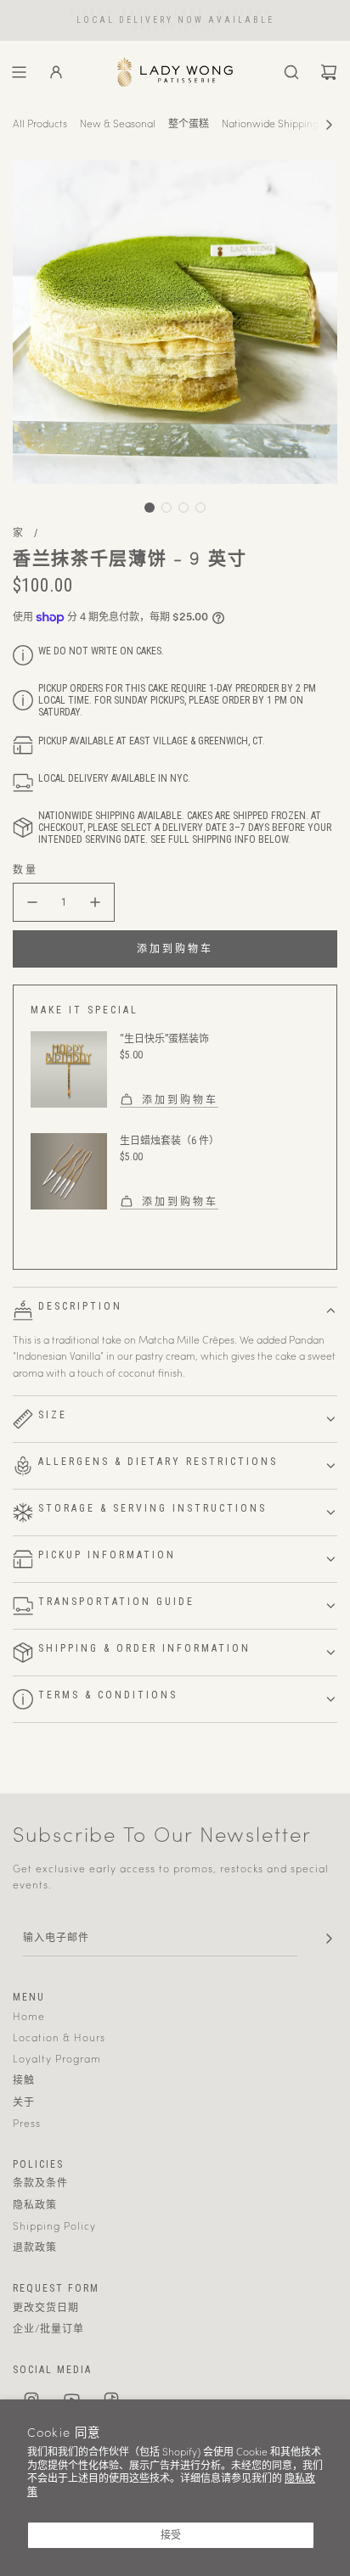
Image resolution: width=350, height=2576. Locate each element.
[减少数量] (32, 902)
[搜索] (291, 72)
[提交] (329, 1939)
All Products (40, 125)
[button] (329, 125)
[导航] (19, 72)
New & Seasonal (118, 125)
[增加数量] (95, 902)
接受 (171, 2535)
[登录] (56, 72)
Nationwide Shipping (270, 125)
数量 (25, 870)
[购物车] (329, 72)
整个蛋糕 (189, 125)
